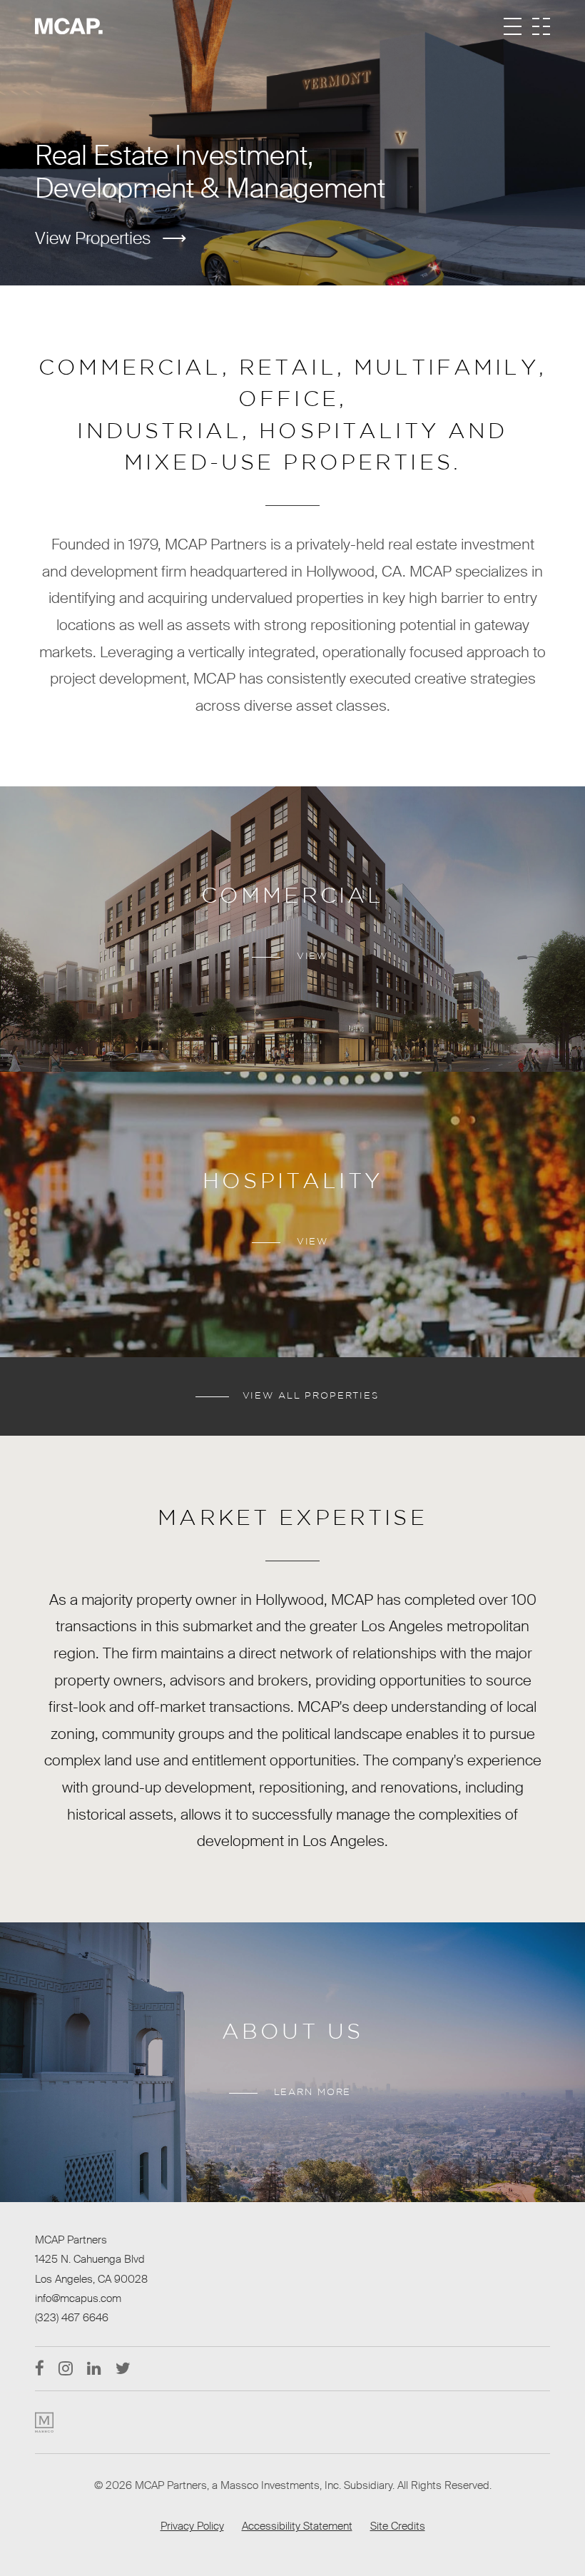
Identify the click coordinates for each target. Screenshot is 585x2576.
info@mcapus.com (78, 2298)
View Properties (93, 238)
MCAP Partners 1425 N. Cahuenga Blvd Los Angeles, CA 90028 (91, 2260)
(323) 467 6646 (72, 2318)
